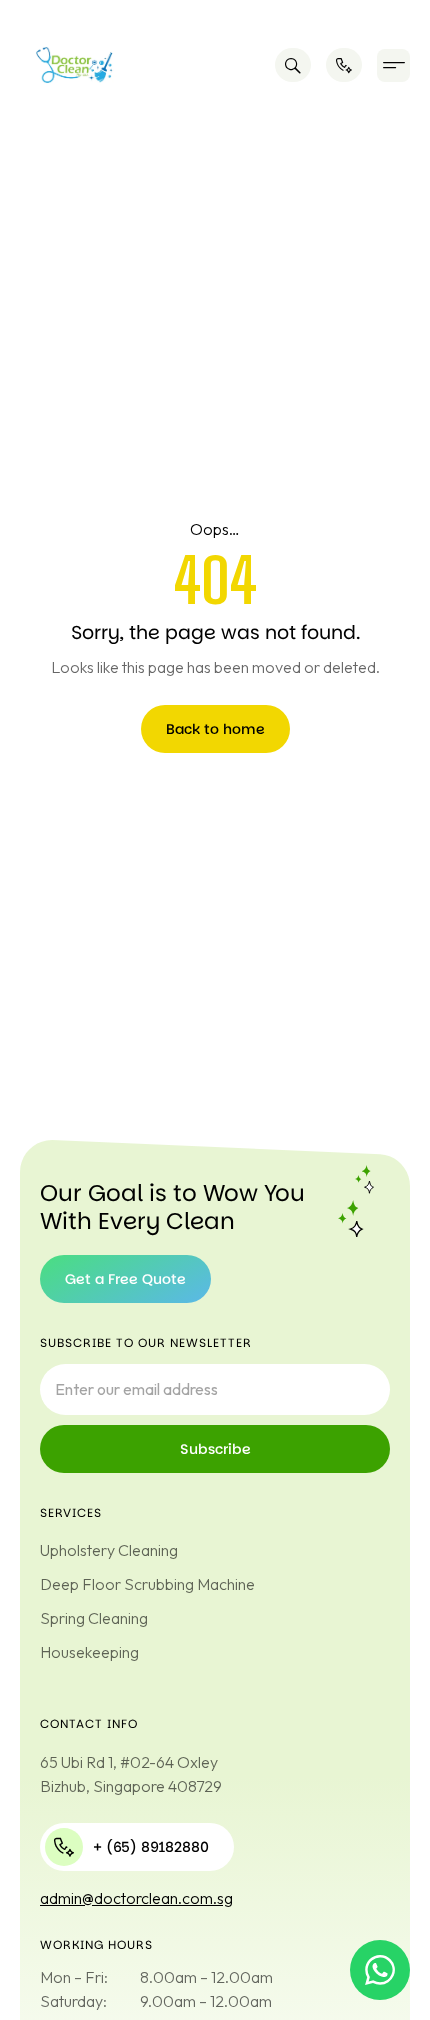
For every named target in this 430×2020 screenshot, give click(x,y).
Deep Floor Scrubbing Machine (147, 1584)
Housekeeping (89, 1652)
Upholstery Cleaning (109, 1550)
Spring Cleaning (94, 1618)
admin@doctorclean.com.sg (136, 1898)
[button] (393, 65)
